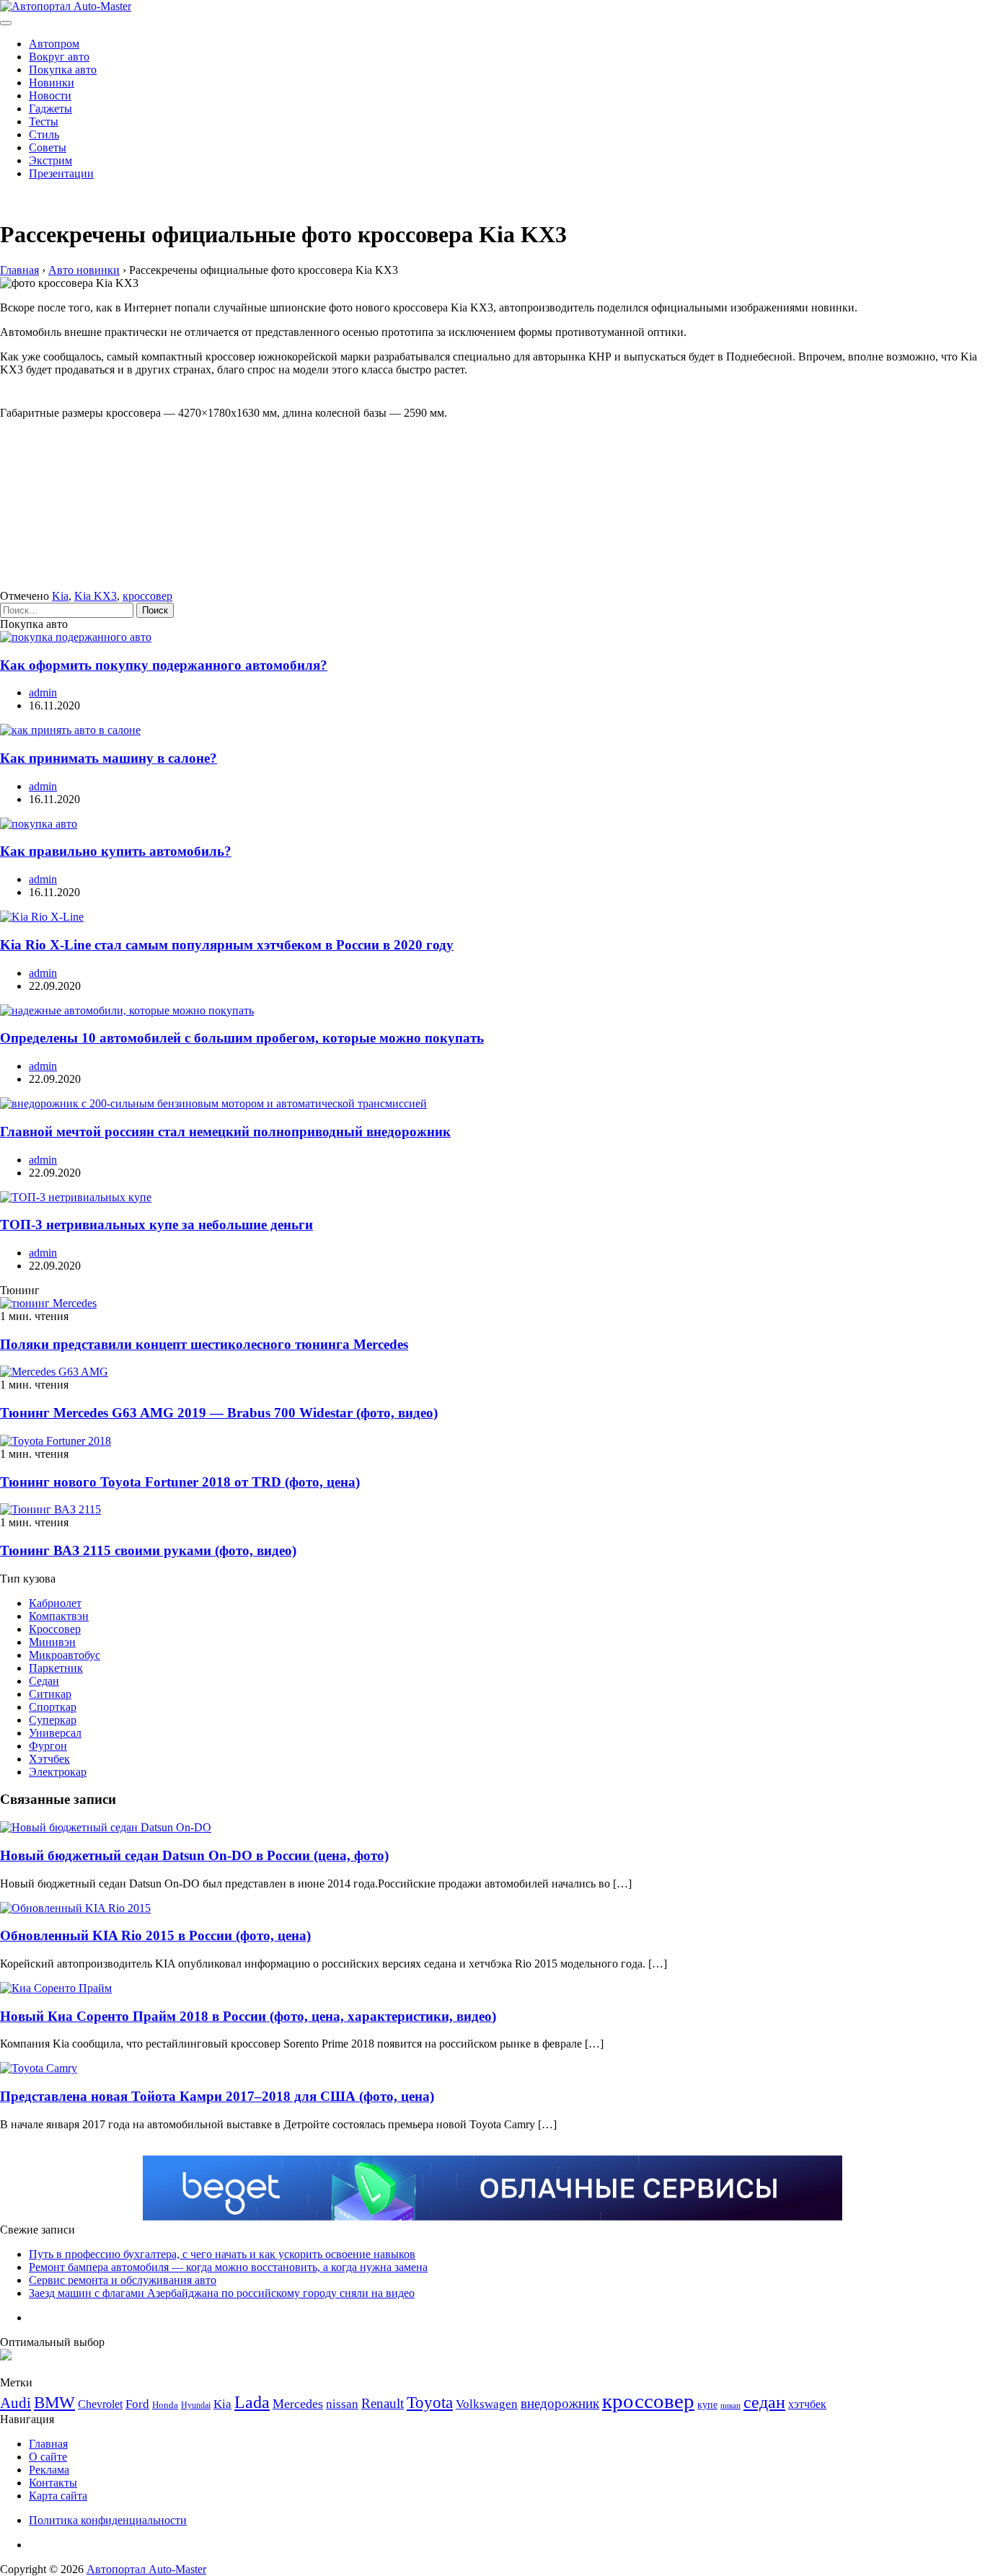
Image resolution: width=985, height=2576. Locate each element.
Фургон (48, 1746)
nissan (342, 2404)
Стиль (44, 134)
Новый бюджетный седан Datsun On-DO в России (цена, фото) (194, 1855)
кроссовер (147, 596)
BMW (54, 2403)
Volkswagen (487, 2404)
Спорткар (53, 1707)
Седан (44, 1681)
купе (707, 2404)
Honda (165, 2405)
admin (43, 692)
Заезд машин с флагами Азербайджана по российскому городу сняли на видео (222, 2293)
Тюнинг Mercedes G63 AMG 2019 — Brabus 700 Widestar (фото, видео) (219, 1413)
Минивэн (52, 1642)
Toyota (430, 2403)
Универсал (55, 1733)
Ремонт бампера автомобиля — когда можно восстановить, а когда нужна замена (228, 2267)
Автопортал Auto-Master (146, 2569)
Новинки (52, 83)
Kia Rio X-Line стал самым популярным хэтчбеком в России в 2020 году (227, 945)
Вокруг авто (59, 57)
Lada (252, 2402)
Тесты (44, 121)
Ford (137, 2404)
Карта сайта (58, 2496)
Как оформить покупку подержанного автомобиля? (164, 665)
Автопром (54, 44)
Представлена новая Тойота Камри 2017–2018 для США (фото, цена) (217, 2096)
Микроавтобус (65, 1655)
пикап (730, 2405)
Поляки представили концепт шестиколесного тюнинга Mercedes (204, 1344)
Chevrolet (100, 2404)
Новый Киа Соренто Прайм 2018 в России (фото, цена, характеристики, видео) (248, 2016)
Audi (16, 2403)
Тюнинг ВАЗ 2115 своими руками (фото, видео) (148, 1550)
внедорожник (560, 2403)
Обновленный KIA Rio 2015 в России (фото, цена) (155, 1935)
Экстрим (50, 160)
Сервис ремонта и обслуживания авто (123, 2280)
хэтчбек (807, 2404)
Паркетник (56, 1668)
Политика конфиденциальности (108, 2520)
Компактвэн (59, 1616)
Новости (50, 96)
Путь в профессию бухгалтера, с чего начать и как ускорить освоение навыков (222, 2254)
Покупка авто (63, 70)
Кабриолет (55, 1603)
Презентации (61, 173)
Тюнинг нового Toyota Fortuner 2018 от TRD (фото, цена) (180, 1482)
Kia (60, 596)
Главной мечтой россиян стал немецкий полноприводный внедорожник (225, 1132)
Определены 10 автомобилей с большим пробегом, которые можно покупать (242, 1038)
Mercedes (298, 2404)
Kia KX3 (96, 596)
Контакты (53, 2483)
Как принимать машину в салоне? (109, 758)
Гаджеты (50, 109)
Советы (48, 147)
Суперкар (53, 1720)
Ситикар (50, 1694)
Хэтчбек (49, 1759)
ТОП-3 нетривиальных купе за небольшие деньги (156, 1225)
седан (764, 2402)
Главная (48, 2444)
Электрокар (58, 1772)
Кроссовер (55, 1629)
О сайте (48, 2457)
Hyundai (196, 2405)
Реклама (49, 2470)
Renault (383, 2403)
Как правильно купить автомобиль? (116, 851)
